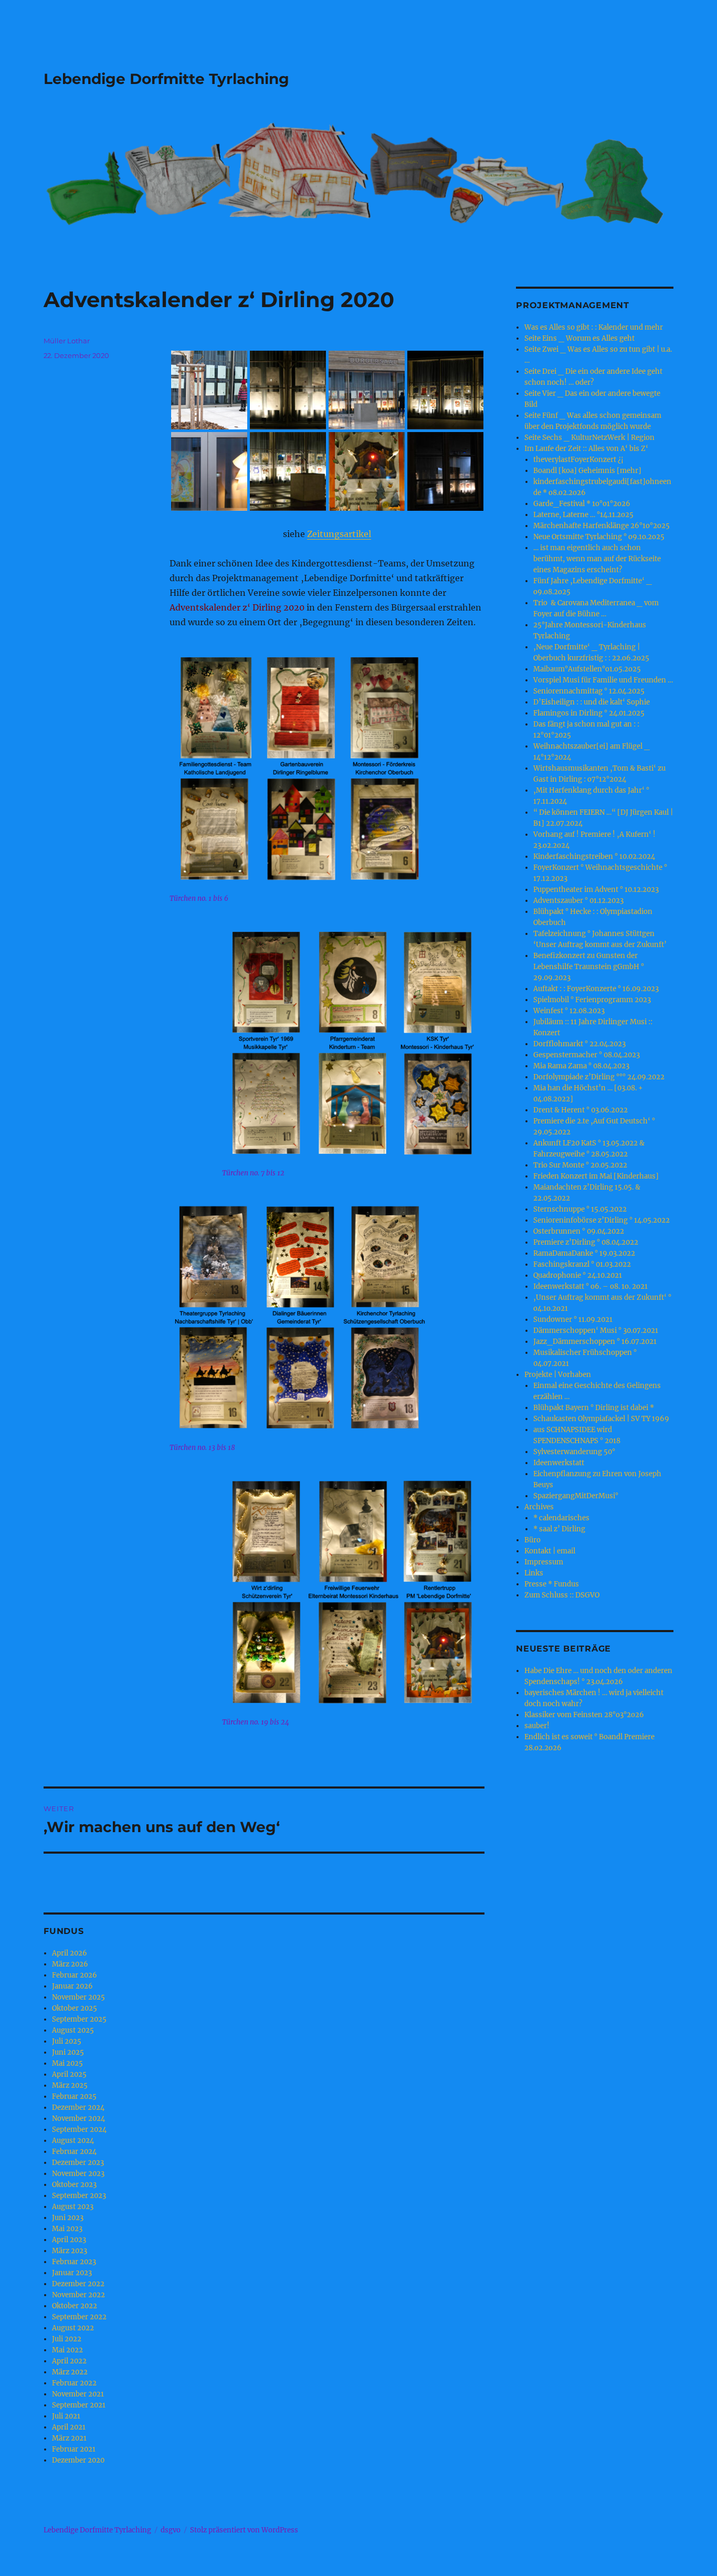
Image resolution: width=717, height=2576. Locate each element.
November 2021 (78, 2394)
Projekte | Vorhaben (558, 1375)
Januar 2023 (72, 2273)
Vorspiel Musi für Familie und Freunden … (603, 680)
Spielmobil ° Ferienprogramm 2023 (592, 1000)
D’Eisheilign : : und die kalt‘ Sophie (592, 702)
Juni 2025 (68, 2052)
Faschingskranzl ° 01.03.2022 (582, 1264)
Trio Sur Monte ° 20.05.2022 (580, 1165)
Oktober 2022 (75, 2306)
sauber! (537, 1726)
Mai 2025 (67, 2063)
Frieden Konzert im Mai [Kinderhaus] (596, 1176)
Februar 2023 (74, 2262)
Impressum (544, 1562)
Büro (533, 1540)
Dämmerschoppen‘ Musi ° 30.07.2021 (596, 1331)
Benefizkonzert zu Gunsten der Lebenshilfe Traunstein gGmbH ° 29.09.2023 (589, 967)
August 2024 (73, 2141)
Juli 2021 (66, 2416)
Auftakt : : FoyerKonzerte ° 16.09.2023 (596, 989)
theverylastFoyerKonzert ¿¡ (578, 460)
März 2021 (69, 2438)
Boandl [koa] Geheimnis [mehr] (587, 471)
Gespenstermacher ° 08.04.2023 (587, 1055)
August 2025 (73, 2030)
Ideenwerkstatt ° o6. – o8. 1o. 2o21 (591, 1286)
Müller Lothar (67, 341)
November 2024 (78, 2118)
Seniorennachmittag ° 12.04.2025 (589, 691)
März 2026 (70, 1964)
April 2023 (69, 2240)
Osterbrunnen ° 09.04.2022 (579, 1231)
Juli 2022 (67, 2339)
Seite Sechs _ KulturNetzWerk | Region (589, 438)
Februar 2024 (74, 2152)
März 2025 (70, 2085)
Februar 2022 (74, 2383)
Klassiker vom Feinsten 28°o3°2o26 (584, 1715)
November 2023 (78, 2174)
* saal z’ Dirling (559, 1529)
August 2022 (73, 2328)
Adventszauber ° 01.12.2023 (578, 901)
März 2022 (70, 2372)
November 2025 (78, 1997)
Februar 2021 (74, 2449)
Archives (539, 1507)
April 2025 (69, 2074)
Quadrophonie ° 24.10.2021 (578, 1275)
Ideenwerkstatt (559, 1463)
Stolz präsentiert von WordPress (244, 2530)
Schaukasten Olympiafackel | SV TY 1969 (601, 1419)
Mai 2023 (67, 2229)
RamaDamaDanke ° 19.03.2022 (584, 1253)
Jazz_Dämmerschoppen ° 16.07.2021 (595, 1342)
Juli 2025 (67, 2041)
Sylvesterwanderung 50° (574, 1452)
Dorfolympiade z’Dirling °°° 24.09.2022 (599, 1077)
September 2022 (79, 2317)
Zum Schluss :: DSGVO (562, 1595)
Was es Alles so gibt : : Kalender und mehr (594, 327)
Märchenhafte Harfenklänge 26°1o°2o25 (602, 526)
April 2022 (69, 2361)
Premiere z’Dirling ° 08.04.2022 (586, 1242)
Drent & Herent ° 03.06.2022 (581, 1110)
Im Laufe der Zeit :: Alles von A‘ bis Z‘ (586, 449)
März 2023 (70, 2251)
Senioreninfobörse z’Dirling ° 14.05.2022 (602, 1220)
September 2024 (79, 2130)
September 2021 (79, 2405)
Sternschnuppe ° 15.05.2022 (580, 1209)
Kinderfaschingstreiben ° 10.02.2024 (594, 856)
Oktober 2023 (74, 2185)
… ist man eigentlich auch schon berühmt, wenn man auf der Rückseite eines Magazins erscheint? (597, 559)
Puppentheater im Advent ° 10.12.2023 (596, 890)
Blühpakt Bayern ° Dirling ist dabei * (594, 1408)
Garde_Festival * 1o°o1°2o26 (582, 504)
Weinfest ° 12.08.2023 (569, 1011)
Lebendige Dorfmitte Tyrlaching (166, 79)
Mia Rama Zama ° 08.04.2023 (581, 1066)
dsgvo (171, 2530)
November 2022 (78, 2295)
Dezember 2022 (78, 2284)
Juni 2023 (68, 2218)
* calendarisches (561, 1518)
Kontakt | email (550, 1551)
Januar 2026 (72, 1986)
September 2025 (79, 2019)
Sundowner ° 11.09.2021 (573, 1319)
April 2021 (69, 2427)
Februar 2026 (75, 1975)
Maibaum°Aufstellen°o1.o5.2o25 (587, 669)
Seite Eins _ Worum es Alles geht (579, 338)
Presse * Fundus (552, 1584)
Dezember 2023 (78, 2163)
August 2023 (73, 2207)
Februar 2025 (74, 2096)
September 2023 (79, 2196)
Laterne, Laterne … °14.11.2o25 (583, 515)
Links (534, 1573)
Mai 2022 (67, 2350)
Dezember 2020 (78, 2460)
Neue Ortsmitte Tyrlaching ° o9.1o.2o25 (599, 537)
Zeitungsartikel (339, 534)
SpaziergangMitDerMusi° (576, 1496)
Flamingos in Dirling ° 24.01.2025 (589, 713)
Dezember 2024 (78, 2107)
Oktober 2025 (75, 2008)
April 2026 (70, 1953)
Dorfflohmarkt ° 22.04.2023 (579, 1044)
